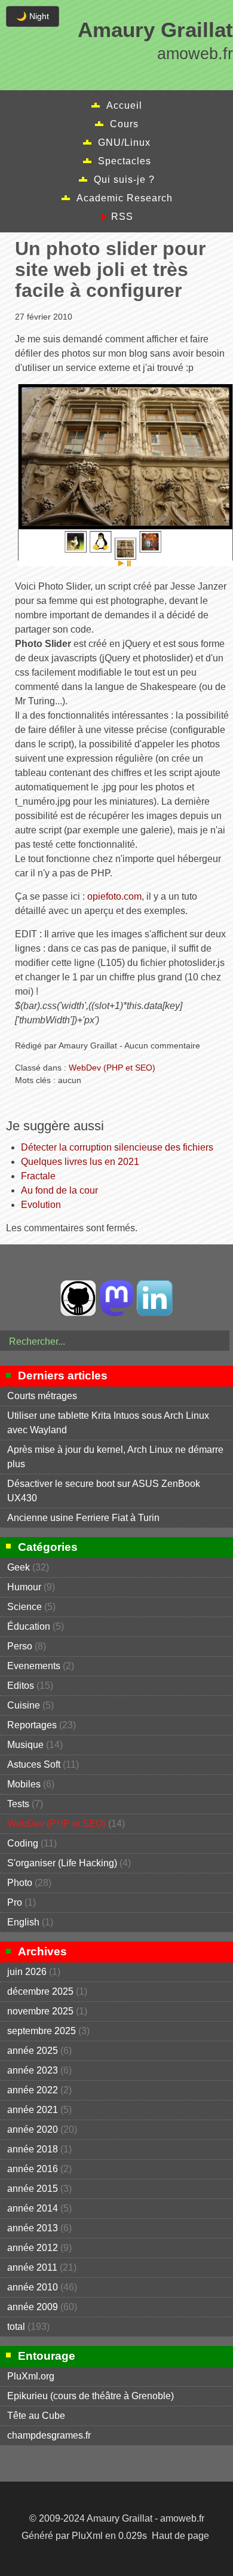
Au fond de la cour (59, 1190)
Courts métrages (42, 1396)
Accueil (124, 105)
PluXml (87, 2536)
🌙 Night (33, 16)
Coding (23, 1843)
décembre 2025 (40, 1991)
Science (24, 1607)
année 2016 (33, 2169)
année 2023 (33, 2070)
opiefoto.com (114, 896)
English (23, 1922)
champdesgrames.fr (49, 2435)
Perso (20, 1646)
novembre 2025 (40, 2011)
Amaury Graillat (155, 30)
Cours (124, 124)
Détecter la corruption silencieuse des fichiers (117, 1147)
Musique (25, 1745)
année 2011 (32, 2267)
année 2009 (33, 2307)
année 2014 (33, 2208)
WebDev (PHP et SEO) (112, 1068)
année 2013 (33, 2228)
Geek (19, 1567)
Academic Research (125, 198)
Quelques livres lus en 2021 (80, 1162)
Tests (18, 1804)
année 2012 (33, 2248)
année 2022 (33, 2090)
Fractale (38, 1176)
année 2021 (33, 2110)
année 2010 (33, 2287)
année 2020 (33, 2129)
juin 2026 (27, 1972)
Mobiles (24, 1784)
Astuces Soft (34, 1764)
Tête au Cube (36, 2416)
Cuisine (24, 1705)
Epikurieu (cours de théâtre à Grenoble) (91, 2396)
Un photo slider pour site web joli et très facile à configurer (110, 269)
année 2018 (33, 2149)
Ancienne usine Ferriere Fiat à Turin (83, 1518)
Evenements (34, 1666)
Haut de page (180, 2536)
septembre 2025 (42, 2031)
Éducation (29, 1626)
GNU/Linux (124, 142)
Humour (24, 1587)
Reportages (32, 1725)
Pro (15, 1902)
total (17, 2327)
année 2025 (33, 2051)
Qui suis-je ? (124, 180)
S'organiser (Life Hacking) (62, 1863)
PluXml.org (31, 2376)
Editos (21, 1686)
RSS (122, 217)
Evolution (41, 1205)
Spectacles (125, 161)
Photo (20, 1883)
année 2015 (33, 2189)
